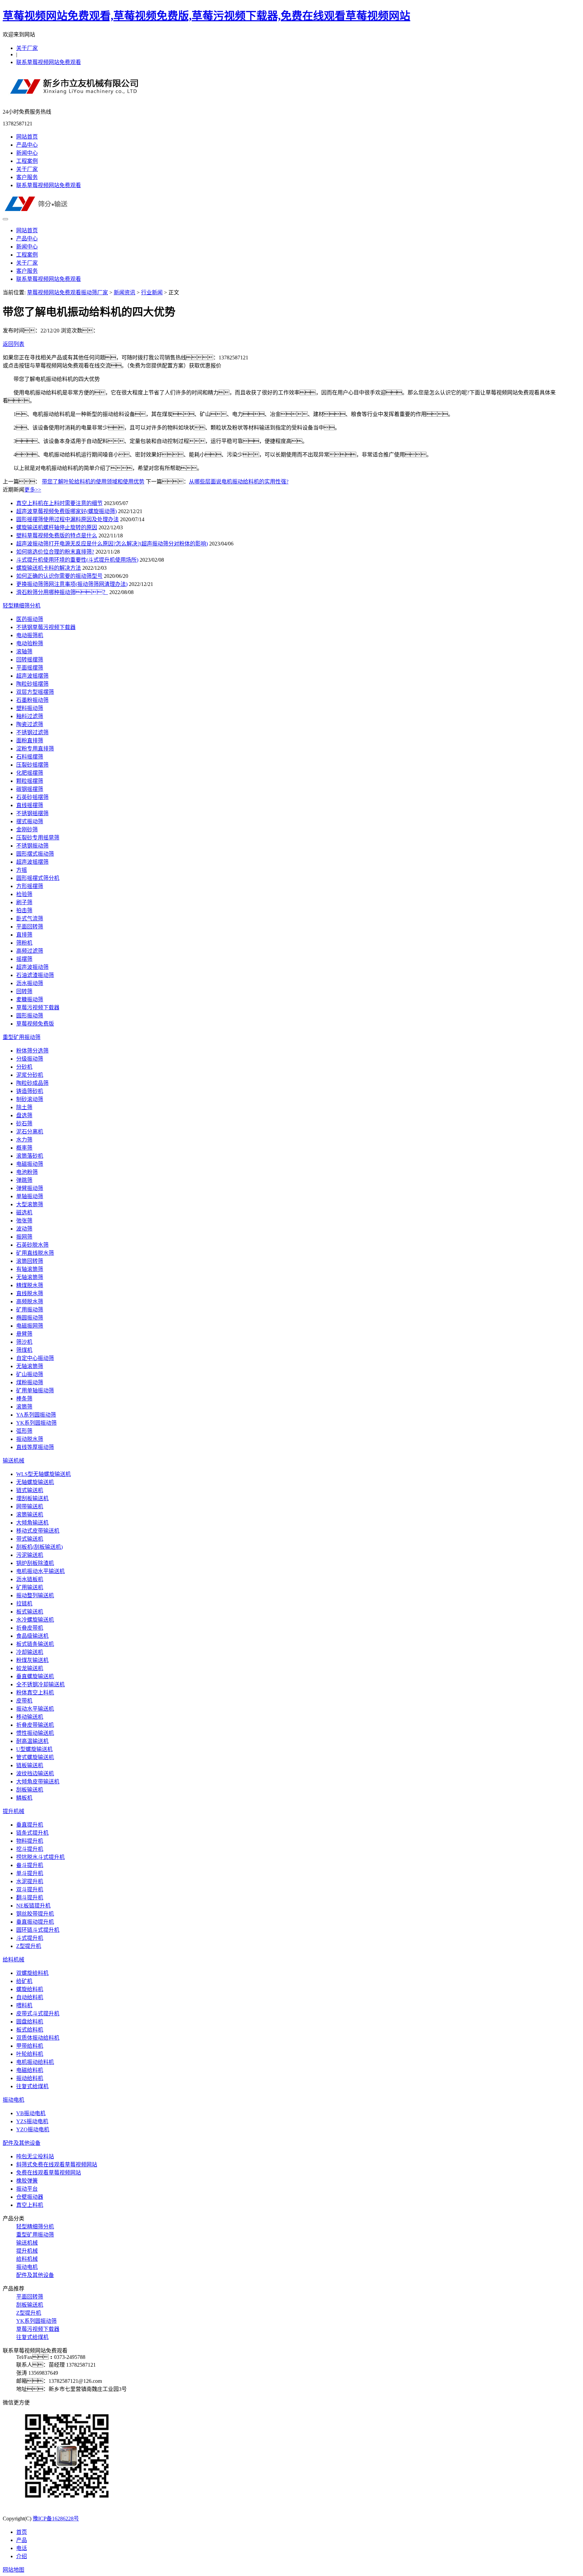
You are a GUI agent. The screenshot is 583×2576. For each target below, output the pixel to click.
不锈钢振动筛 (32, 846)
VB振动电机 (31, 2113)
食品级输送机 (32, 1636)
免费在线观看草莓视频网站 (49, 2173)
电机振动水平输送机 (40, 1571)
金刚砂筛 (27, 830)
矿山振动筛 (30, 1374)
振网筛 (24, 1237)
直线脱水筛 (30, 1293)
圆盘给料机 (30, 2022)
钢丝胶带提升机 (35, 1914)
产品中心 (27, 145)
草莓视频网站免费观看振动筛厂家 (67, 292)
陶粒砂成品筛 (32, 1083)
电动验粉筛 (30, 643)
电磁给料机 (30, 2070)
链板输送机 (30, 1765)
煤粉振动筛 (30, 1382)
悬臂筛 (24, 1334)
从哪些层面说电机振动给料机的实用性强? (239, 482)
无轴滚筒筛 (30, 1277)
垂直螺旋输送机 (35, 1676)
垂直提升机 (30, 1825)
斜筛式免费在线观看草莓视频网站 (57, 2165)
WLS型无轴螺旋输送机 (44, 1474)
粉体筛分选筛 (32, 1051)
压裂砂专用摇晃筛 (38, 838)
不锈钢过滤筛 (32, 732)
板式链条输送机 (35, 1644)
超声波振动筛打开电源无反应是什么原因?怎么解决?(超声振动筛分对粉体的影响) (112, 544)
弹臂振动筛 (30, 1188)
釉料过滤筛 (30, 716)
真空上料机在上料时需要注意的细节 (59, 503)
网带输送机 (30, 1506)
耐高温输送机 (32, 1741)
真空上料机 (30, 2205)
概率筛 (24, 1148)
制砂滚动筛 (30, 1099)
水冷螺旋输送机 (35, 1620)
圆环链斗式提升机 (38, 1930)
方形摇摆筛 (30, 886)
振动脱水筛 (30, 1439)
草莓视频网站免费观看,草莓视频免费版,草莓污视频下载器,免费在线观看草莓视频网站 (206, 16)
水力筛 (24, 1140)
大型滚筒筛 (30, 1204)
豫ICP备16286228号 (56, 2519)
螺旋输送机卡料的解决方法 (49, 568)
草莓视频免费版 (35, 1024)
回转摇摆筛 (30, 660)
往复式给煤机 (32, 2086)
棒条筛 (24, 1399)
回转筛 (24, 991)
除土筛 (24, 1107)
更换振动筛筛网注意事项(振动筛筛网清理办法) (72, 584)
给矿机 (24, 1981)
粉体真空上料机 (35, 1693)
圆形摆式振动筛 (35, 854)
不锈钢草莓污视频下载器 (46, 627)
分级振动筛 (30, 1059)
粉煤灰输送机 (32, 1660)
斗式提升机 (30, 1938)
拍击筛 (24, 910)
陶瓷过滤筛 (30, 724)
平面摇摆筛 (30, 668)
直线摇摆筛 (30, 805)
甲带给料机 (30, 2046)
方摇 (22, 870)
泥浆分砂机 (30, 1075)
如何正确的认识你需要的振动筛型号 (59, 576)
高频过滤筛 (30, 951)
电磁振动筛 (30, 1164)
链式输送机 (30, 1490)
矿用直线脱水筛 (35, 1253)
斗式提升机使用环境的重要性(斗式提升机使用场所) (77, 560)
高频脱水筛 (30, 1301)
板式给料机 (30, 2030)
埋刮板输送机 (32, 1498)
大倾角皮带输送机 (38, 1782)
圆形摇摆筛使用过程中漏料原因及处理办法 (67, 519)
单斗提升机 (30, 1873)
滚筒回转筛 (30, 1261)
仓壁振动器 (30, 2197)
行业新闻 (152, 292)
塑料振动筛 (30, 708)
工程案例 (27, 161)
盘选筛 (24, 1115)
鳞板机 (24, 1798)
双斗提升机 (30, 1889)
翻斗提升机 (30, 1898)
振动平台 (27, 2189)
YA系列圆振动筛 (36, 1415)
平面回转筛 (30, 927)
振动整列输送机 (35, 1595)
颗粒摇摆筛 (30, 781)
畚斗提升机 (30, 1865)
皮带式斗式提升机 (38, 2014)
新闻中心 (27, 153)
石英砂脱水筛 (32, 1245)
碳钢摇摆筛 (30, 789)
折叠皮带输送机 (35, 1725)
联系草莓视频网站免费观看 (49, 62)
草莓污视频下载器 (38, 1008)
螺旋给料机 (30, 1989)
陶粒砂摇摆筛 (32, 684)
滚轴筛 (24, 652)
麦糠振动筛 (30, 999)
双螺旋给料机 (32, 1973)
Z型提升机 (29, 1946)
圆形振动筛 (30, 1016)
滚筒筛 (24, 1407)
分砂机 (24, 1067)
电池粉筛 (27, 1172)
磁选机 (24, 1212)
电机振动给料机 (35, 2062)
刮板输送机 (30, 1790)
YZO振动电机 (33, 2129)
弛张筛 (24, 1221)
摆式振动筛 (30, 821)
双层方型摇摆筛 (35, 692)
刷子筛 (24, 902)
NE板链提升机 (33, 1906)
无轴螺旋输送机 (35, 1482)
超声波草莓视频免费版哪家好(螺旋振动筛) (66, 511)
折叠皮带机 (30, 1628)
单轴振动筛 (30, 1196)
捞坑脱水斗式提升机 (40, 1857)
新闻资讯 (124, 292)
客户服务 (27, 177)
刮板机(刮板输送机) (39, 1547)
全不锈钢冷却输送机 (40, 1684)
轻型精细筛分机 (22, 606)
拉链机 (24, 1604)
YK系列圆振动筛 (36, 1423)
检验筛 (24, 894)
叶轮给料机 (30, 2054)
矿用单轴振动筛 (35, 1390)
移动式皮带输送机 (38, 1531)
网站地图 (13, 2570)
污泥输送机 (30, 1555)
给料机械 (13, 1960)
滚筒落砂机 (30, 1156)
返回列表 (13, 344)
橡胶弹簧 (27, 2181)
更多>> (33, 490)
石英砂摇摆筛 (32, 797)
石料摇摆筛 (30, 757)
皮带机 (24, 1701)
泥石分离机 (30, 1132)
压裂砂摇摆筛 (32, 765)
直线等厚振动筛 (35, 1447)
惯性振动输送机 (35, 1733)
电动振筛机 (30, 635)
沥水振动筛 (30, 983)
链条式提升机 (32, 1833)
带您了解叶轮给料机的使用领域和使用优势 (93, 482)
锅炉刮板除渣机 (35, 1563)
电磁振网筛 (30, 1326)
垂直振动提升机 (35, 1922)
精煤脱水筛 (30, 1285)
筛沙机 (24, 1342)
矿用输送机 (30, 1587)
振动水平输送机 (35, 1709)
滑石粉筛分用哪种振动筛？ (62, 592)
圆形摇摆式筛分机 (38, 878)
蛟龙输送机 (30, 1668)
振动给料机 (30, 2078)
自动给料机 (30, 1997)
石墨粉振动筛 (32, 700)
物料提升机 (30, 1841)
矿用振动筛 (30, 1310)
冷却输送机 (30, 1652)
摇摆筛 (24, 959)
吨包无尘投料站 (35, 2156)
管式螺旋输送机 (35, 1757)
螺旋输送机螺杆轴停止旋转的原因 (57, 527)
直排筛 (24, 935)
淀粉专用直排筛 (35, 749)
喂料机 (24, 2005)
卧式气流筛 (30, 919)
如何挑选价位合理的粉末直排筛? (55, 552)
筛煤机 (24, 1350)
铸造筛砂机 (30, 1091)
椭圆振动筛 (30, 1318)
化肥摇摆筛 (30, 773)
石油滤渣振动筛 (35, 975)
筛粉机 (24, 943)
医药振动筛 (30, 619)
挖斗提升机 (30, 1849)
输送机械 (13, 1461)
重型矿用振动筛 (22, 1037)
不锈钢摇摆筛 (32, 813)
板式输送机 (30, 1612)
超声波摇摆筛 (32, 676)
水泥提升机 (30, 1881)
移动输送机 (30, 1717)
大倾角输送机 (32, 1523)
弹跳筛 (24, 1180)
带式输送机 (30, 1539)
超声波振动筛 (32, 967)
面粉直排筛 (30, 741)
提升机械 (13, 1811)
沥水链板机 (30, 1579)
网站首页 (27, 137)
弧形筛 (24, 1431)
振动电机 (13, 2100)
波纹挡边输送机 (35, 1773)
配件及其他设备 (22, 2143)
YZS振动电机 (32, 2121)
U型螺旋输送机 (34, 1749)
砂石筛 (24, 1123)
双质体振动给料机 (38, 2038)
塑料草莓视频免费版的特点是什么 (57, 536)
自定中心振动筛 (35, 1358)
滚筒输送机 (30, 1515)
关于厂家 (27, 48)
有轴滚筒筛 (30, 1269)
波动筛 (24, 1229)
